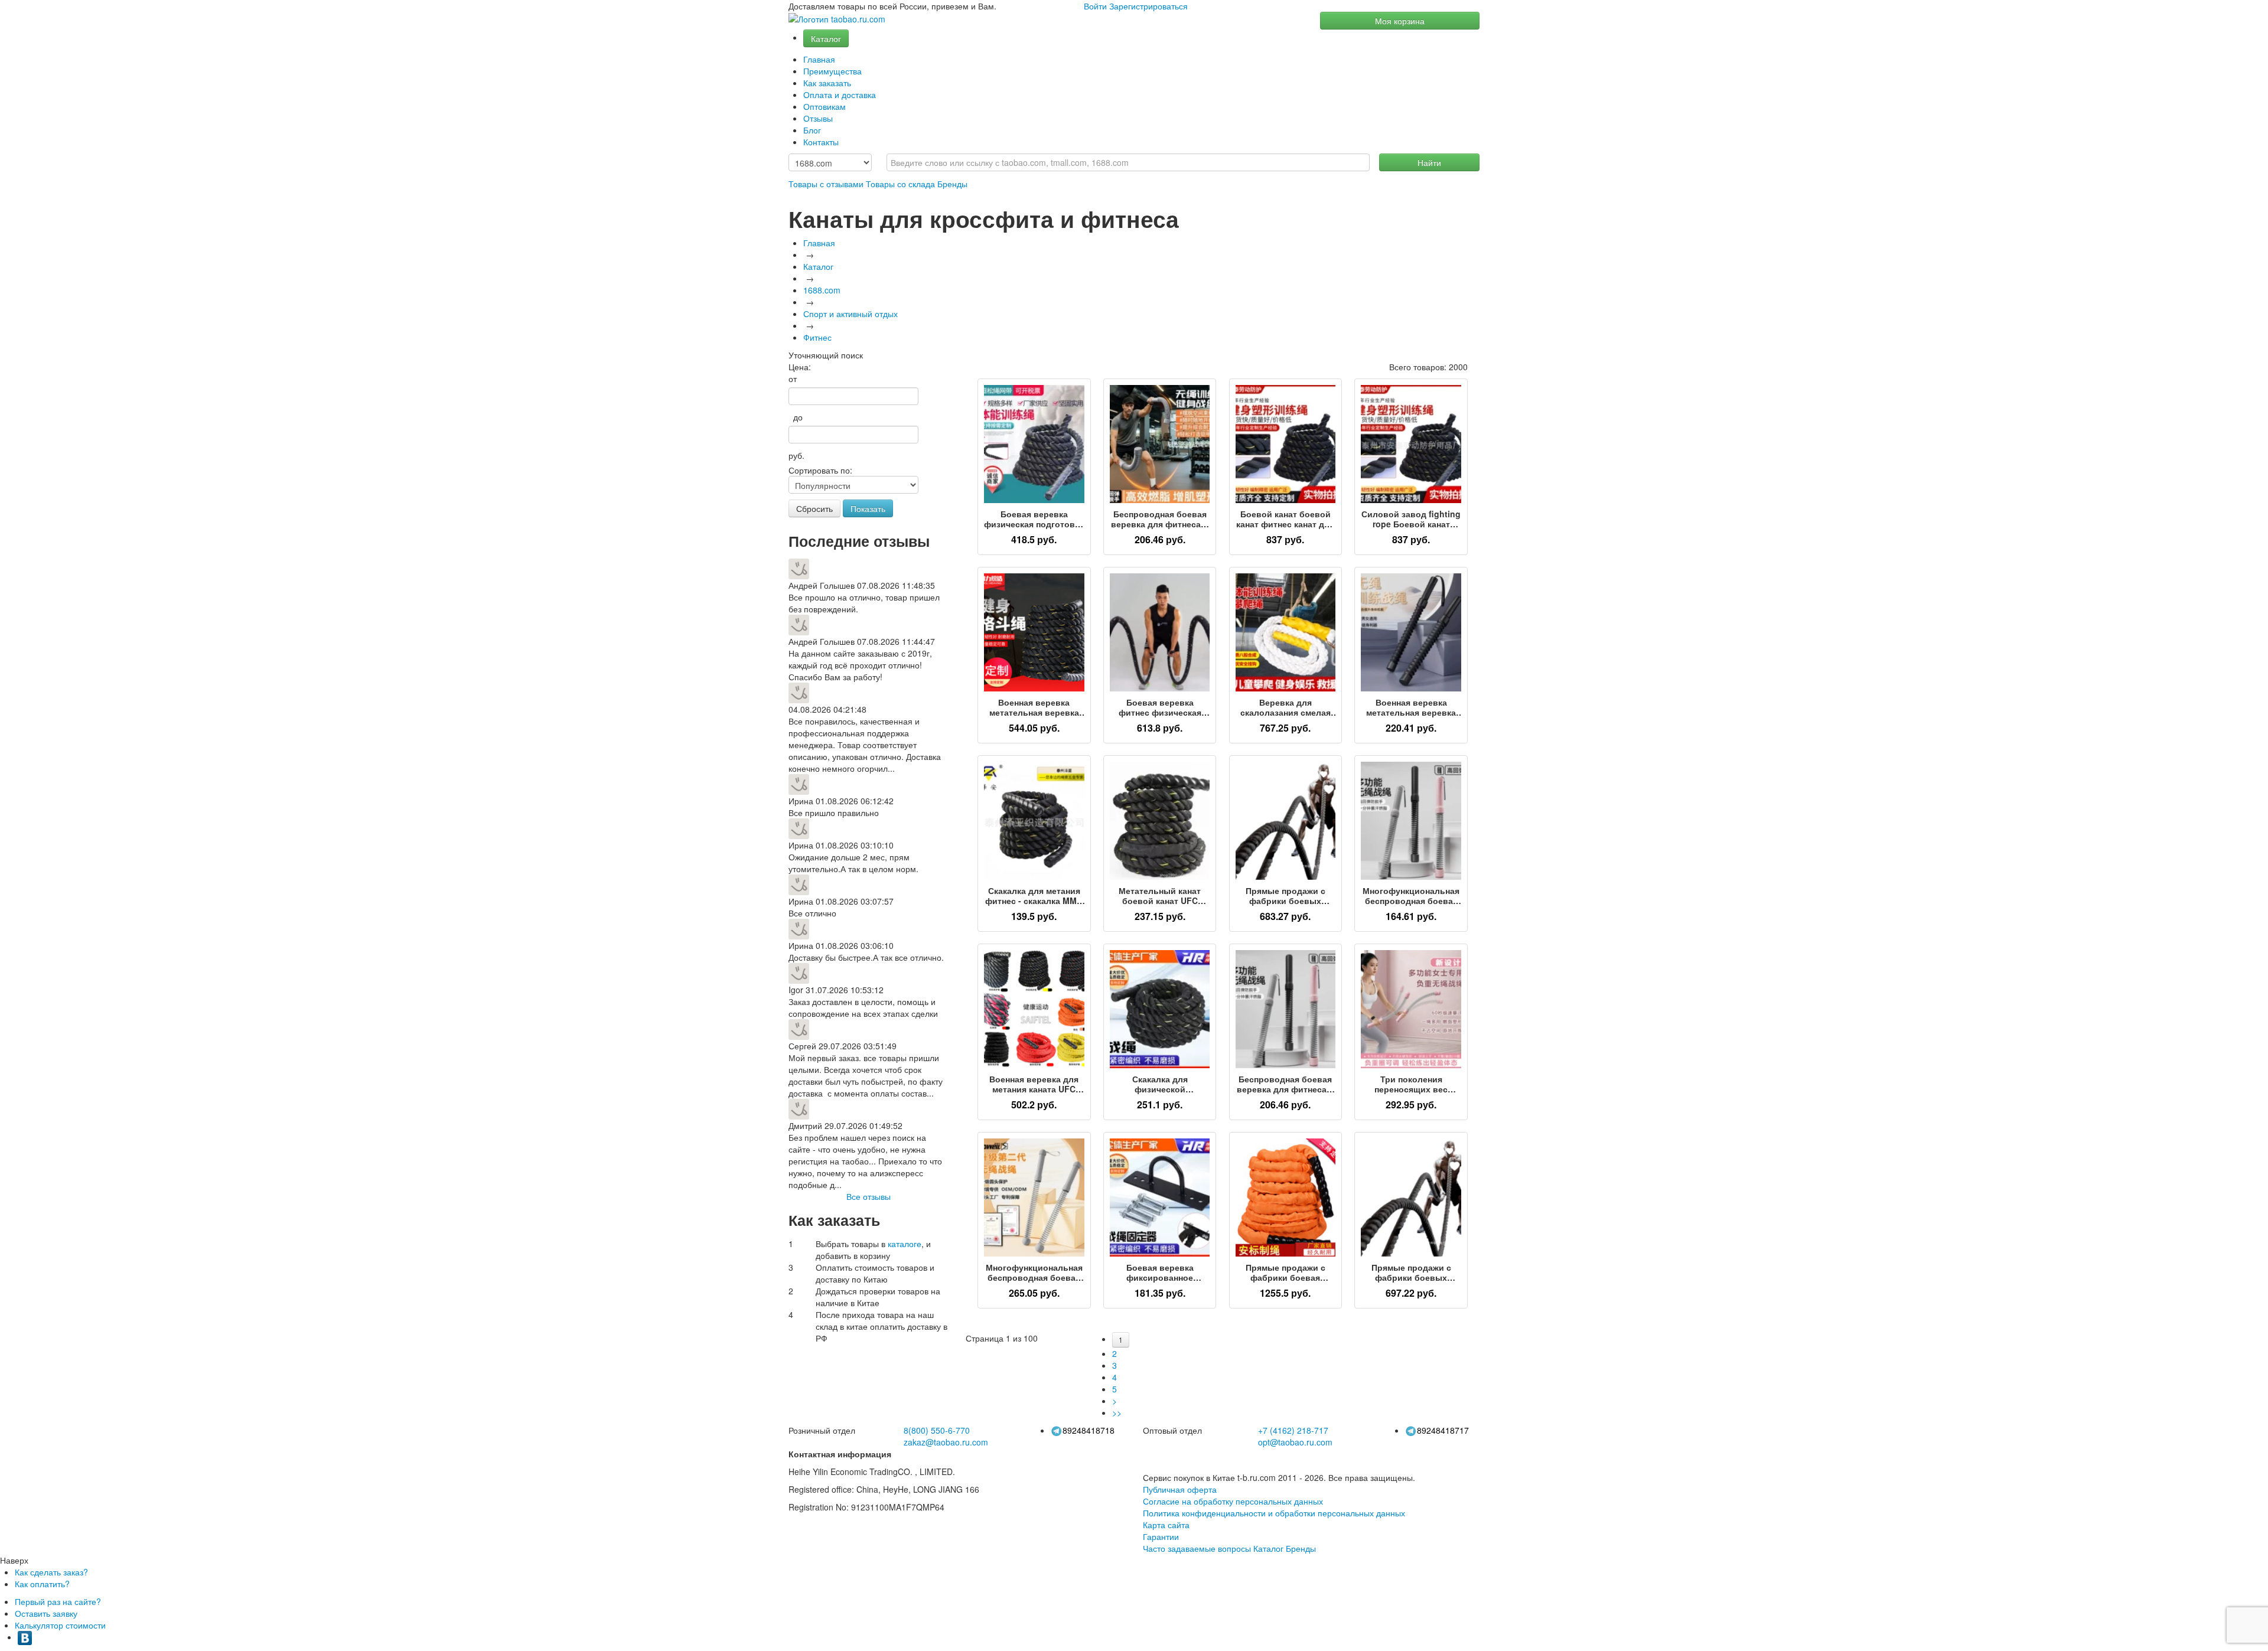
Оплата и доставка (840, 94)
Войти (1095, 6)
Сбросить (814, 508)
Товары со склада (900, 184)
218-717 (1293, 1430)
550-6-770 (937, 1430)
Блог (812, 130)
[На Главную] (837, 19)
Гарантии (1161, 1536)
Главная (819, 59)
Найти (1429, 162)
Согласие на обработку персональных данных (1233, 1501)
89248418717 (1443, 1430)
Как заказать (827, 83)
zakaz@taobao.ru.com (946, 1442)
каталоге (905, 1244)
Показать (868, 508)
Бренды (952, 184)
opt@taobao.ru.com (1295, 1442)
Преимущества (832, 71)
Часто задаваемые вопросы (1197, 1548)
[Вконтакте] (25, 1637)
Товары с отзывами (826, 184)
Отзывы (818, 118)
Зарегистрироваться (1148, 6)
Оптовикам (825, 106)
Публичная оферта (1180, 1489)
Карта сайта (1166, 1525)
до (796, 417)
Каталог (826, 38)
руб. (796, 455)
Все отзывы (869, 1196)
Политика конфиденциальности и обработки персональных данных (1274, 1513)
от (793, 379)
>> (1117, 1412)
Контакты (821, 142)
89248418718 (1089, 1430)
